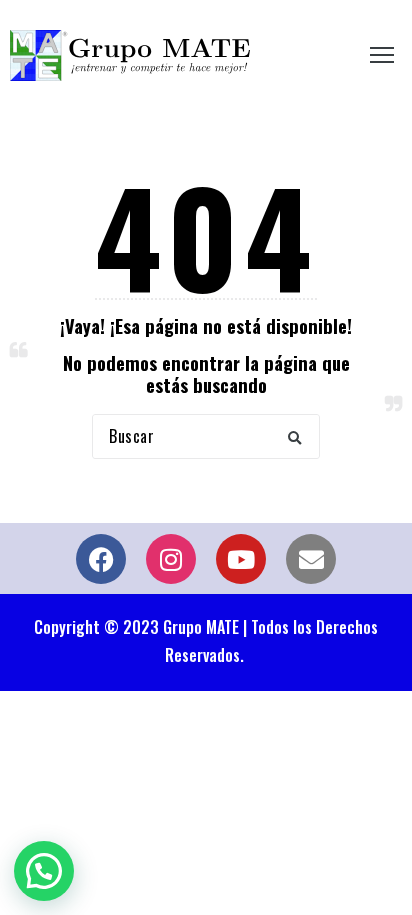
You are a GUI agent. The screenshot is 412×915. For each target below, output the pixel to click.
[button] (295, 436)
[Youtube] (241, 559)
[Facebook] (101, 559)
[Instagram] (171, 559)
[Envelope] (311, 559)
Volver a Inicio (206, 502)
